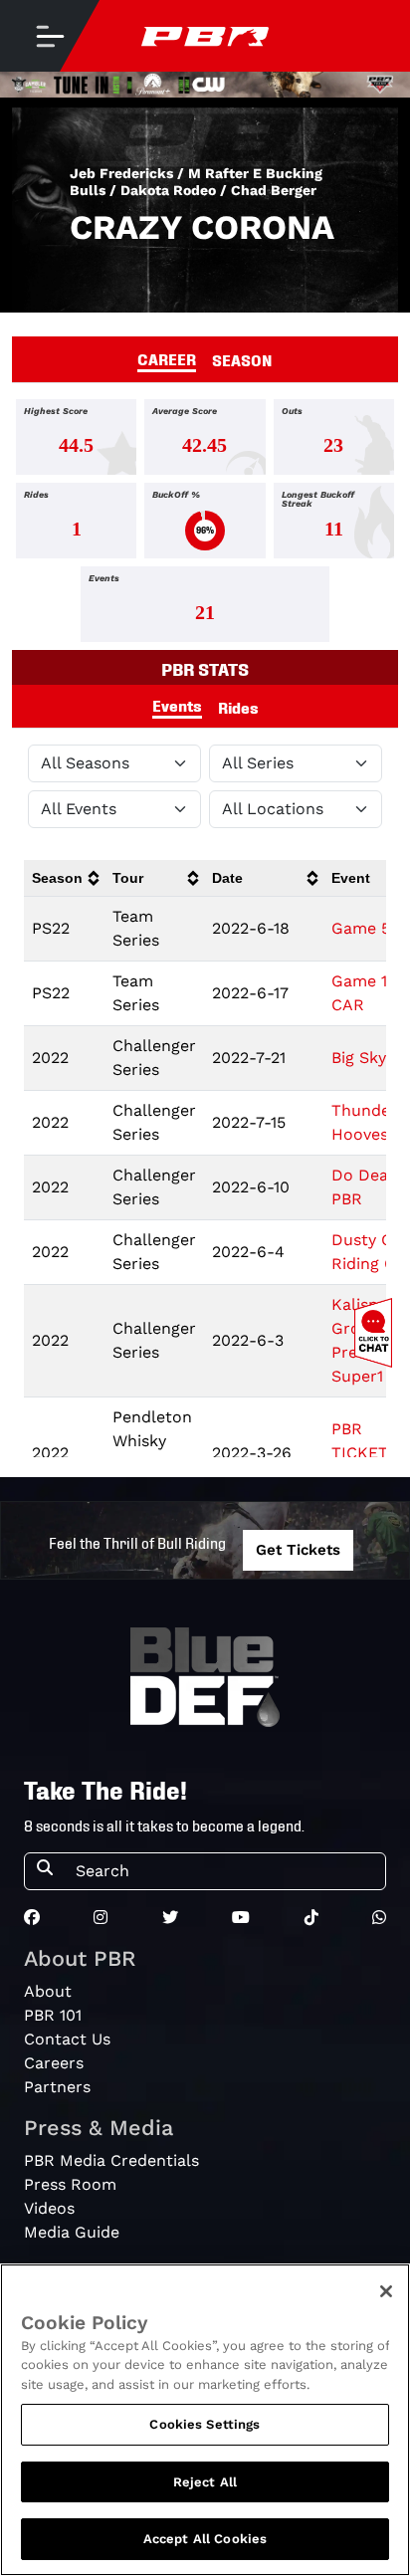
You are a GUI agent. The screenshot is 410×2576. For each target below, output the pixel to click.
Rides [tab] (238, 707)
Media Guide (72, 2232)
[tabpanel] (205, 525)
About (48, 1991)
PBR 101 (53, 2015)
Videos (49, 2208)
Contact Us (67, 2039)
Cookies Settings (205, 2424)
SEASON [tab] (242, 359)
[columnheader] (64, 878)
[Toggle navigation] (50, 36)
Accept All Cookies (205, 2539)
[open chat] (377, 1333)
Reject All (205, 2482)
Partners (57, 2087)
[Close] (386, 2291)
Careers (54, 2063)
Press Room (70, 2184)
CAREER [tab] (167, 358)
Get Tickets (298, 1550)
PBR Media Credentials (111, 2160)
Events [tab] (177, 705)
